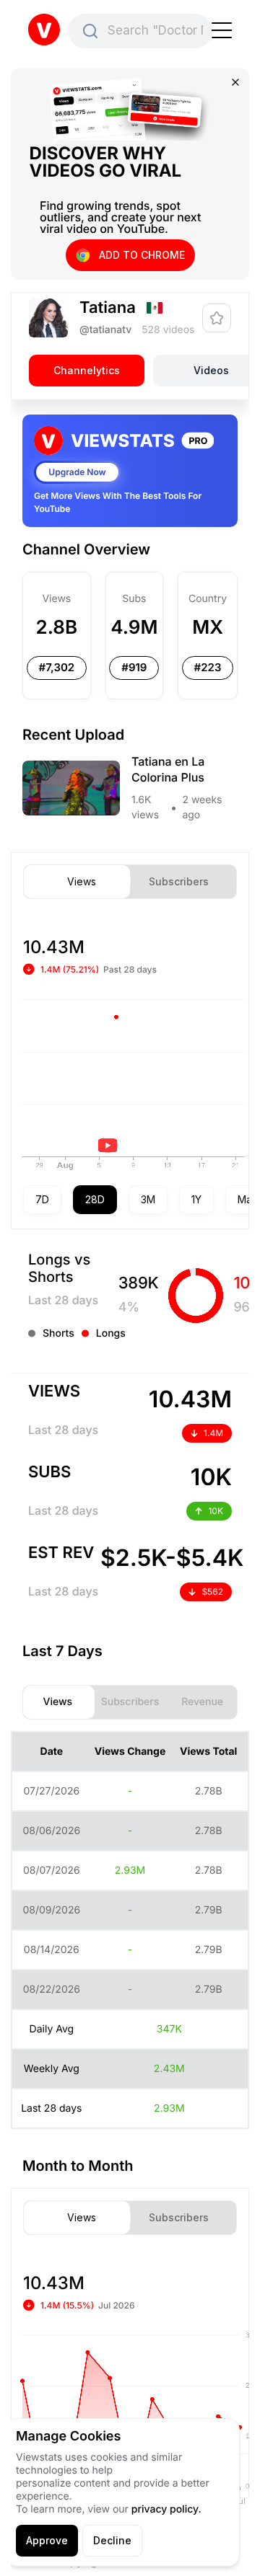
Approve (47, 2540)
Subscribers (179, 882)
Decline (112, 2540)
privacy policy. (166, 2509)
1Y (196, 1199)
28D (95, 1199)
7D (42, 1199)
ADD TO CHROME (142, 255)
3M (148, 1199)
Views (82, 882)
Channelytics (87, 370)
